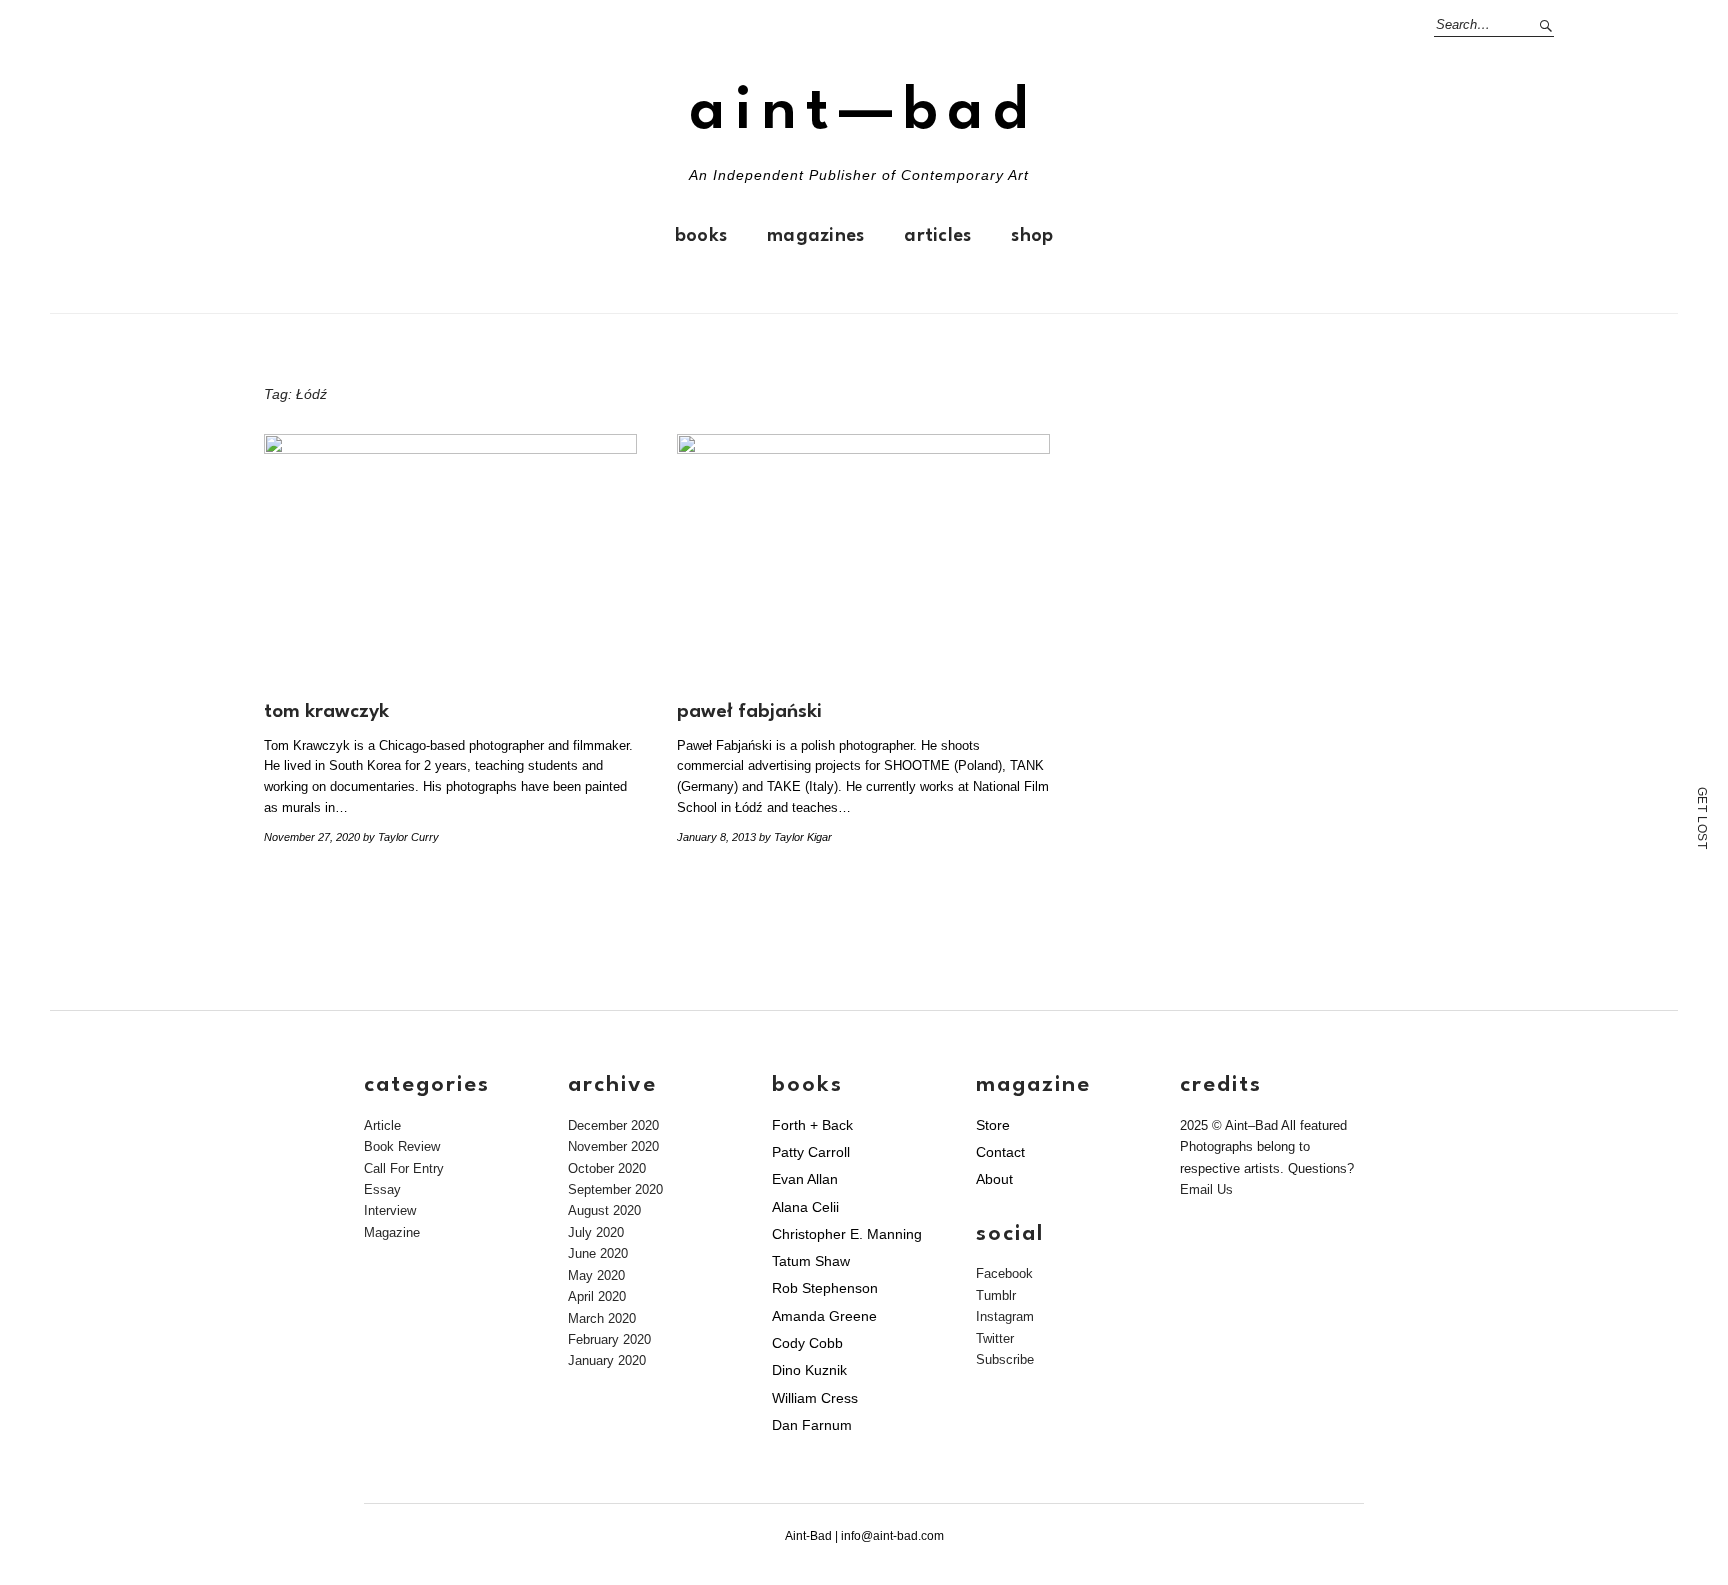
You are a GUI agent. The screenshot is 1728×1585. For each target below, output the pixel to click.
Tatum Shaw (811, 1261)
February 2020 (609, 1339)
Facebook (1004, 1273)
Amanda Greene (824, 1316)
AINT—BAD (864, 112)
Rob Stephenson (825, 1288)
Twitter (995, 1338)
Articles (937, 236)
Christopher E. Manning (847, 1234)
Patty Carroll (811, 1152)
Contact (1000, 1152)
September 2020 (615, 1189)
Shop (1032, 236)
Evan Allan (805, 1179)
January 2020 (607, 1360)
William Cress (815, 1398)
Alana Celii (805, 1207)
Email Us (1206, 1189)
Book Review (402, 1146)
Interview (390, 1210)
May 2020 (596, 1275)
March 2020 (602, 1318)
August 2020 (604, 1210)
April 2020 (597, 1296)
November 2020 (613, 1146)
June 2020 (598, 1253)
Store (993, 1125)
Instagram (1005, 1316)
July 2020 (596, 1232)
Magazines (815, 236)
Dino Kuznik (809, 1370)
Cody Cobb (807, 1343)
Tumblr (996, 1295)
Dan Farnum (812, 1425)
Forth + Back (812, 1125)
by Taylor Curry (401, 837)
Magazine (392, 1232)
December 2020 (613, 1125)
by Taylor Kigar (795, 837)
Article (382, 1125)
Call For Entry (404, 1168)
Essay (382, 1189)
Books (701, 236)
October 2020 (607, 1168)
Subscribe (1005, 1359)
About (994, 1179)
